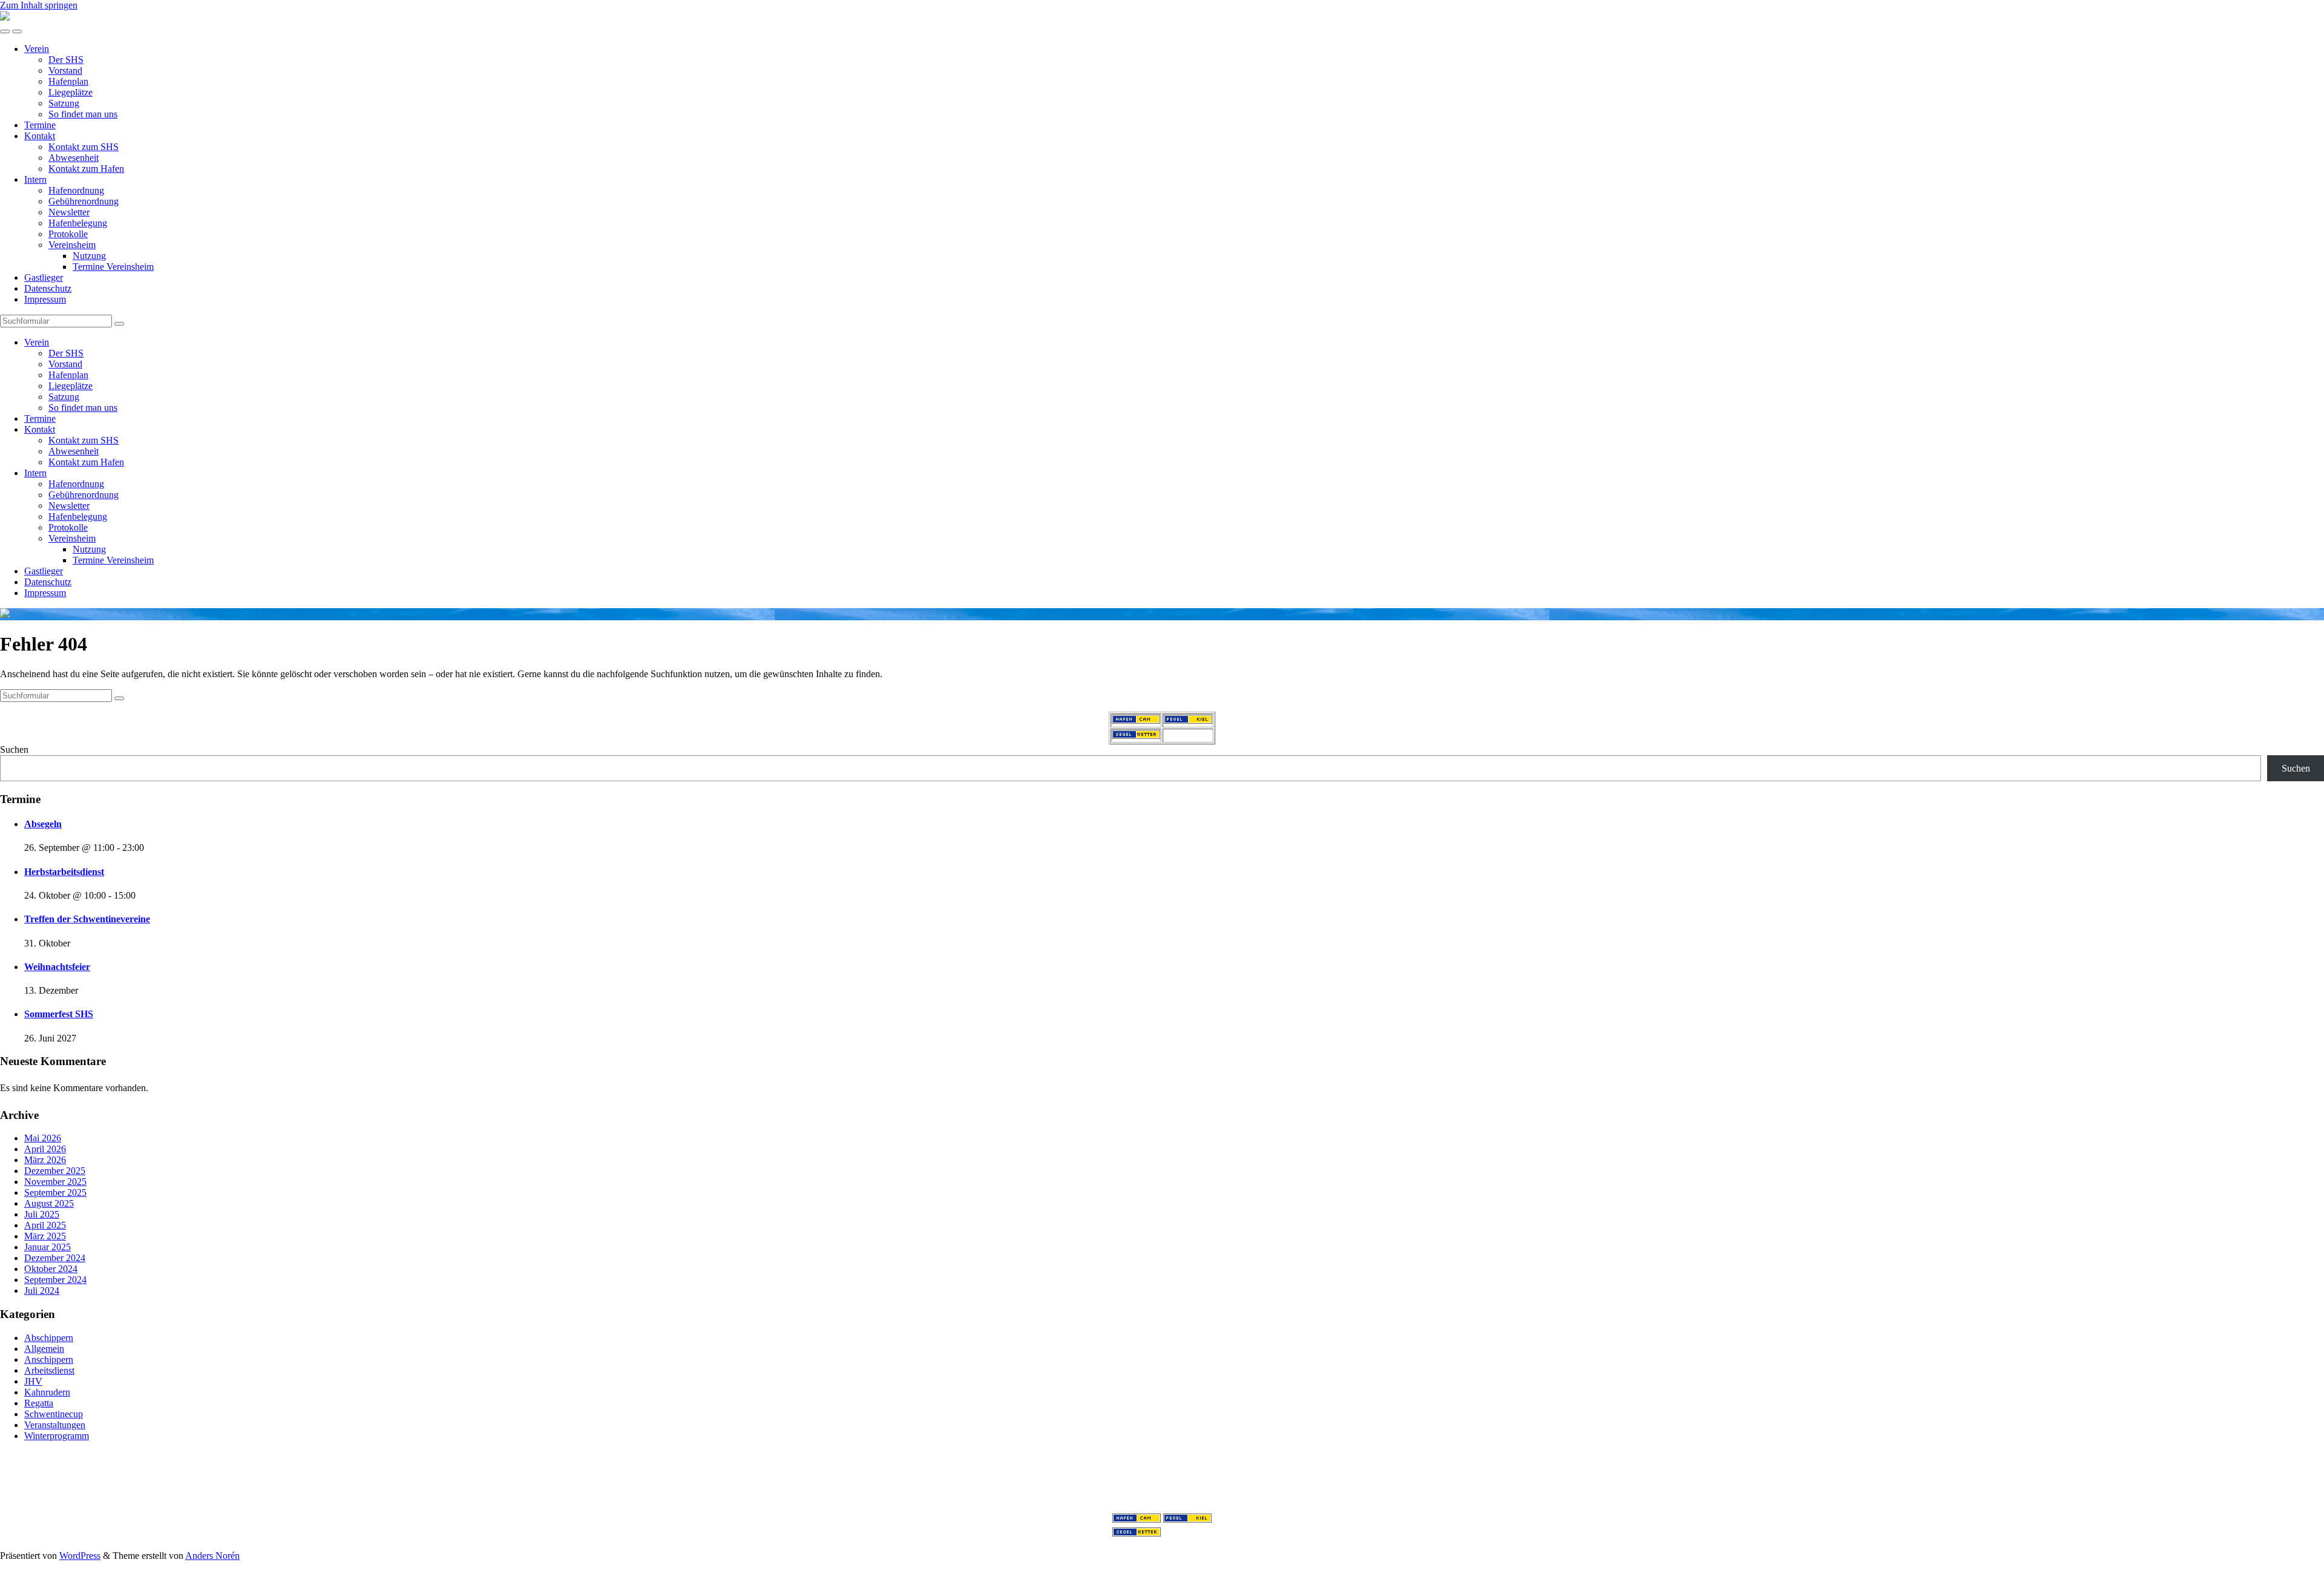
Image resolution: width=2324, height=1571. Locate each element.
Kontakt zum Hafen (86, 169)
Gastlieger (44, 277)
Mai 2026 (43, 1138)
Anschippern (49, 1359)
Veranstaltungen (55, 1425)
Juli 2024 (42, 1291)
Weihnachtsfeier (57, 967)
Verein (37, 49)
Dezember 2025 (55, 1171)
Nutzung (89, 256)
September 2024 (55, 1280)
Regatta (39, 1403)
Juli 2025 (42, 1214)
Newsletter (69, 212)
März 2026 (45, 1160)
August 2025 (49, 1203)
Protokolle (68, 234)
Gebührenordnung (84, 201)
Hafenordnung (76, 190)
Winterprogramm (57, 1436)
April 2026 (45, 1149)
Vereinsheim (72, 245)
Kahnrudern (47, 1392)
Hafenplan (68, 81)
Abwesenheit (74, 158)
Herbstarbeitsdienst (64, 872)
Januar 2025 (48, 1247)
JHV (33, 1381)
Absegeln (43, 824)
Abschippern (49, 1338)
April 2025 (45, 1225)
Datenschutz (48, 288)
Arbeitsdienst (49, 1370)
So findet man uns (83, 114)
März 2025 (45, 1236)
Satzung (64, 103)
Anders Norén (212, 1556)
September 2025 (55, 1192)
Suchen (14, 749)
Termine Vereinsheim (113, 267)
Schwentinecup (54, 1414)
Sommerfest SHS (59, 1014)
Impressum (45, 299)
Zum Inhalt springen (39, 5)
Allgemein (44, 1349)
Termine (40, 125)
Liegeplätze (71, 92)
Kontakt (40, 136)
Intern (35, 179)
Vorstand (65, 71)
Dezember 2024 (55, 1258)
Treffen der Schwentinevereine (87, 919)
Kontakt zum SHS (84, 147)
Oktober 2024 (51, 1269)
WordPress (80, 1556)
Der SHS (66, 60)
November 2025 (55, 1182)
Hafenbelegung (78, 223)
